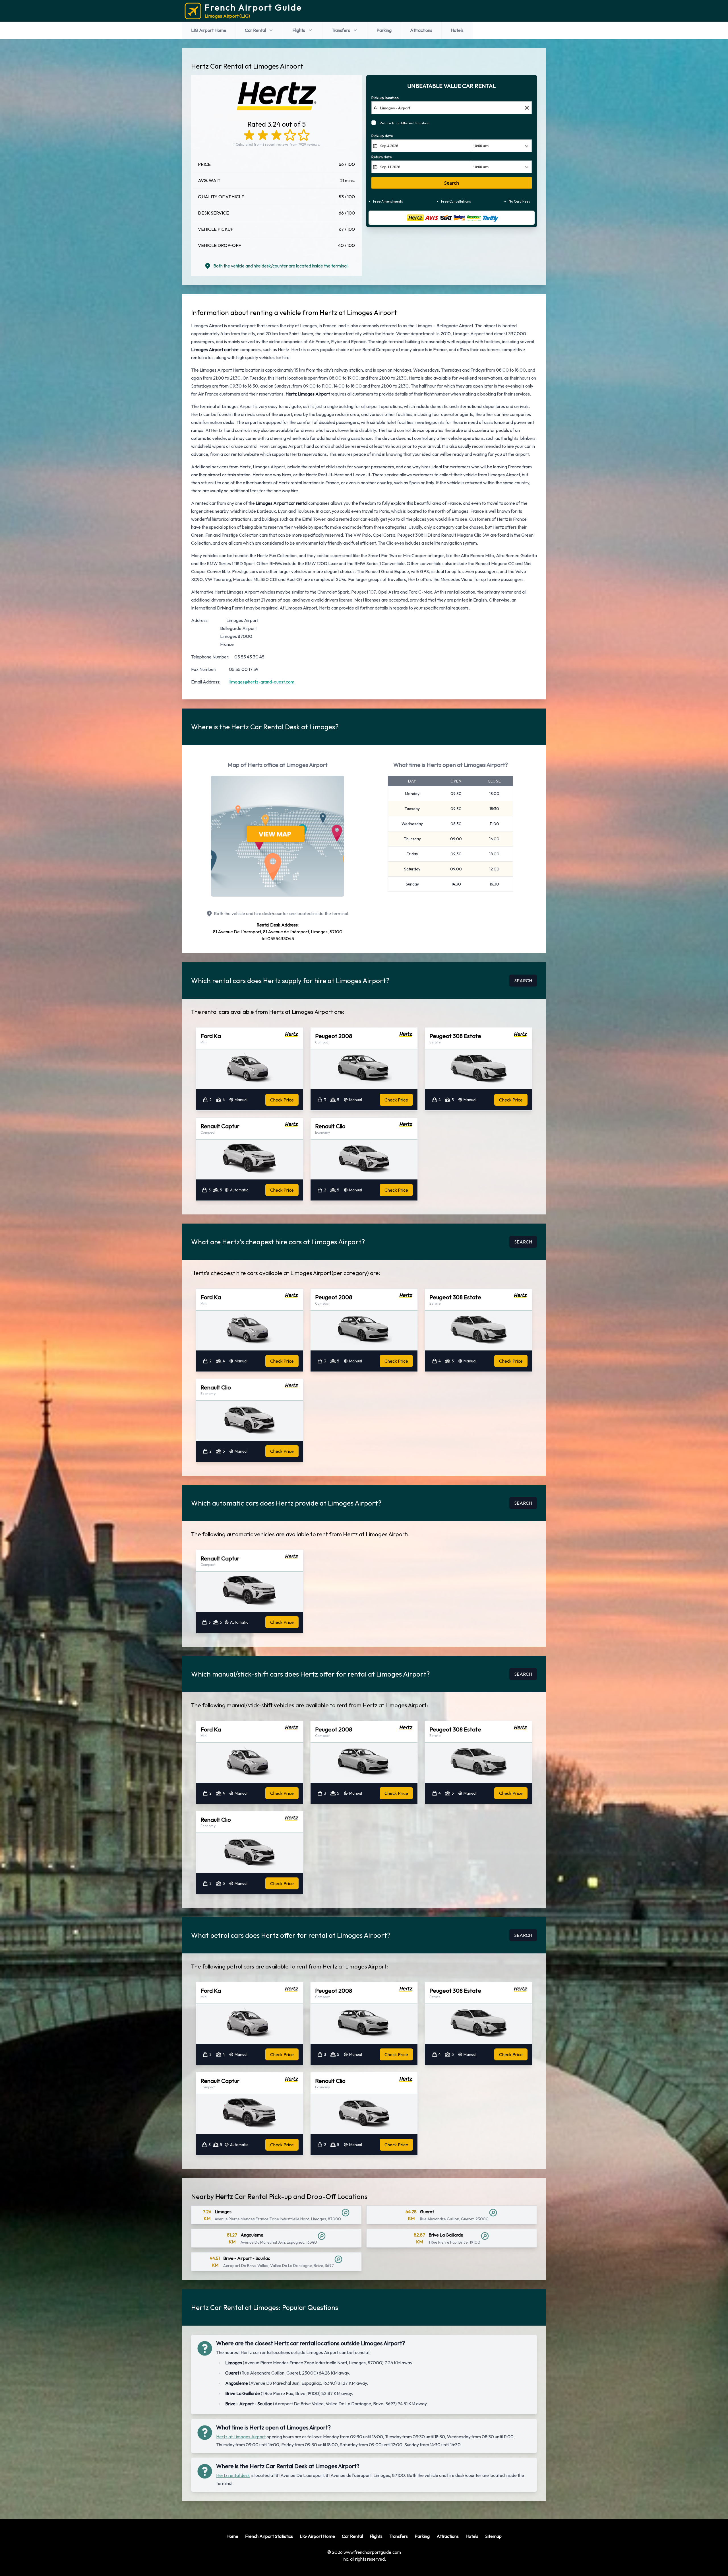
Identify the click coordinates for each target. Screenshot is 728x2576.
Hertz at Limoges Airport (241, 2437)
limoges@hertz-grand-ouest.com (262, 682)
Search (452, 183)
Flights (299, 30)
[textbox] (452, 108)
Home (232, 2536)
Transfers (341, 30)
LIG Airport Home (209, 30)
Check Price (282, 1100)
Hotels (457, 30)
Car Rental (255, 30)
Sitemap (493, 2536)
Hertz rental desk (233, 2475)
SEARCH (523, 981)
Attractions (421, 30)
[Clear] (527, 108)
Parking (384, 30)
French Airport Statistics (269, 2536)
